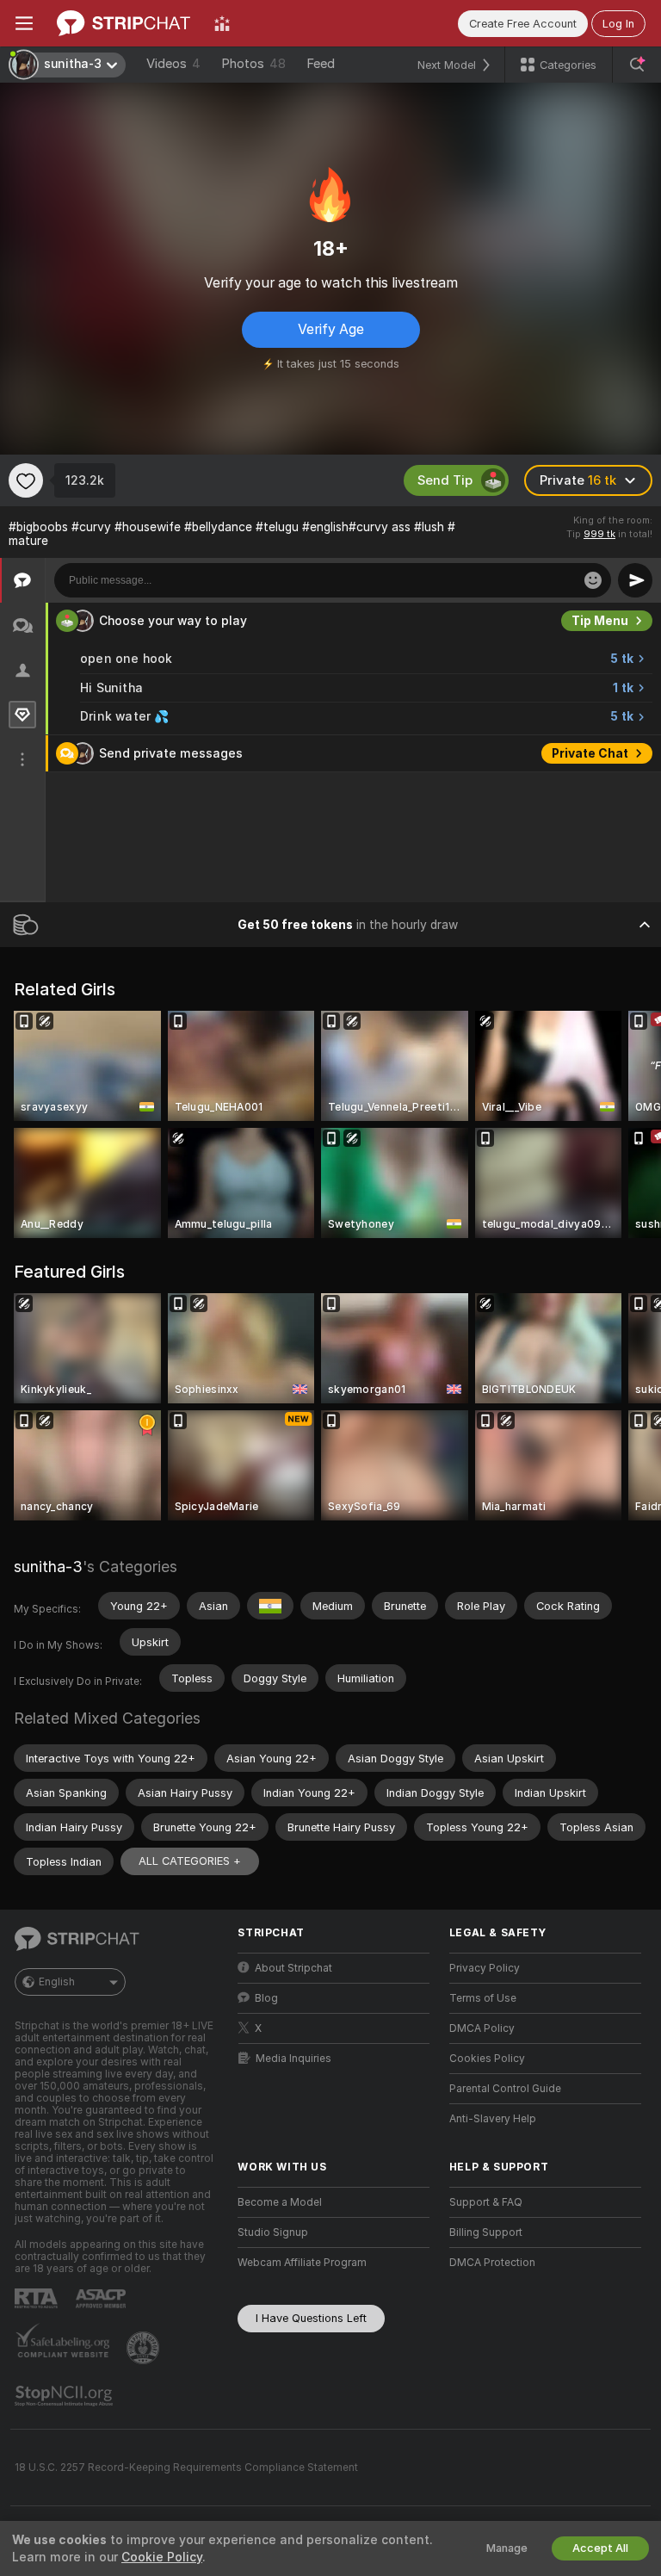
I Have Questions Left (311, 2318)
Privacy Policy (485, 1968)
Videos (173, 64)
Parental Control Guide (505, 2089)
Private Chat (590, 753)
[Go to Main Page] (124, 23)
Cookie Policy (162, 2557)
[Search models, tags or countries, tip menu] (637, 65)
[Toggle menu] (24, 23)
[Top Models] (222, 23)
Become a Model (280, 2202)
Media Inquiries (293, 2059)
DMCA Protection (492, 2263)
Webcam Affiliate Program (302, 2263)
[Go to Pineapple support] (145, 2348)
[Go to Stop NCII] (65, 2396)
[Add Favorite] (26, 480)
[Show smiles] (593, 580)
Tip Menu (600, 621)
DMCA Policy (482, 2028)
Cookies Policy (487, 2059)
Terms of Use (483, 1998)
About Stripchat (293, 1968)
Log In (618, 24)
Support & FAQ (486, 2202)
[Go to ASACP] (102, 2299)
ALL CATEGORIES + (190, 1861)
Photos (253, 64)
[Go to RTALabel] (38, 2298)
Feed (321, 64)
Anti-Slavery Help (493, 2119)
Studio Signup (273, 2232)
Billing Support (486, 2232)
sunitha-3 (48, 1567)
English (57, 1982)
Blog (266, 1998)
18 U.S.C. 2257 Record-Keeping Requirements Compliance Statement (186, 2468)
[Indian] (270, 1606)
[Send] (635, 580)
